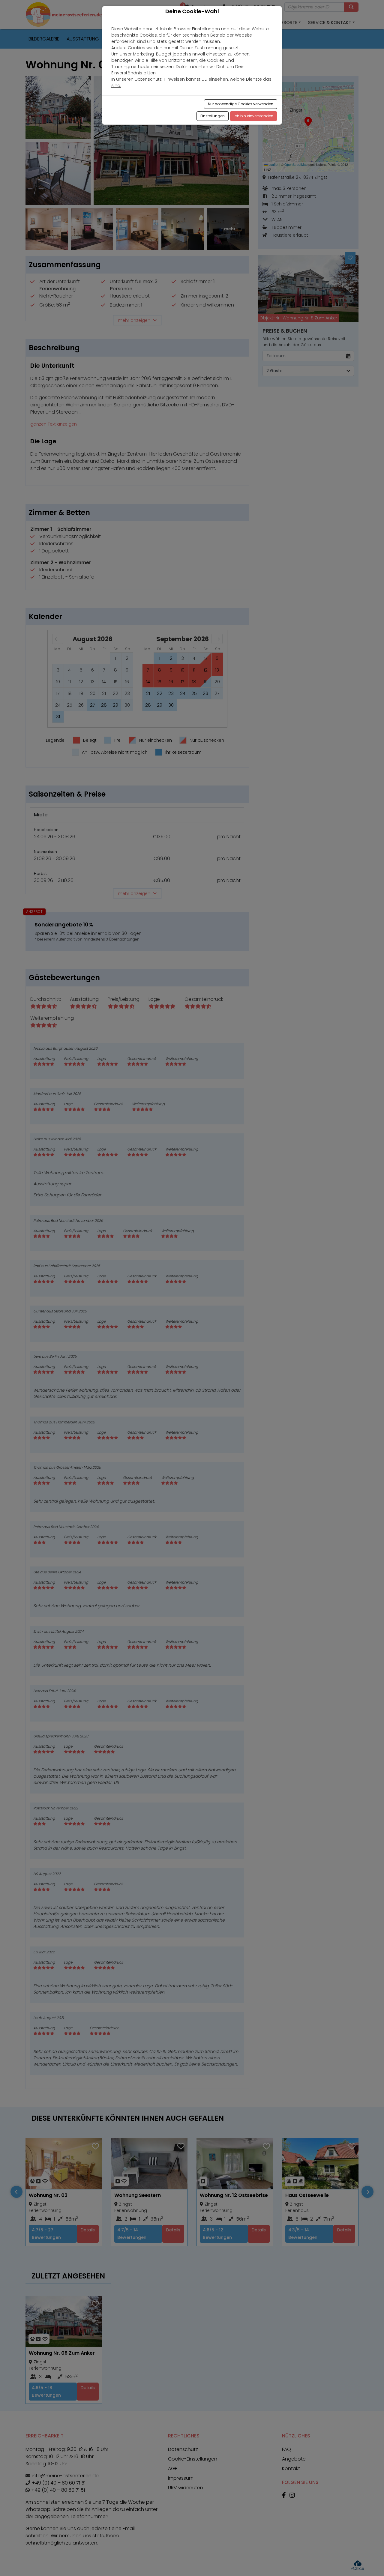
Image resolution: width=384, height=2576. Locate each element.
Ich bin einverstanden (253, 116)
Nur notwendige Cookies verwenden (241, 104)
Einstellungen (213, 116)
